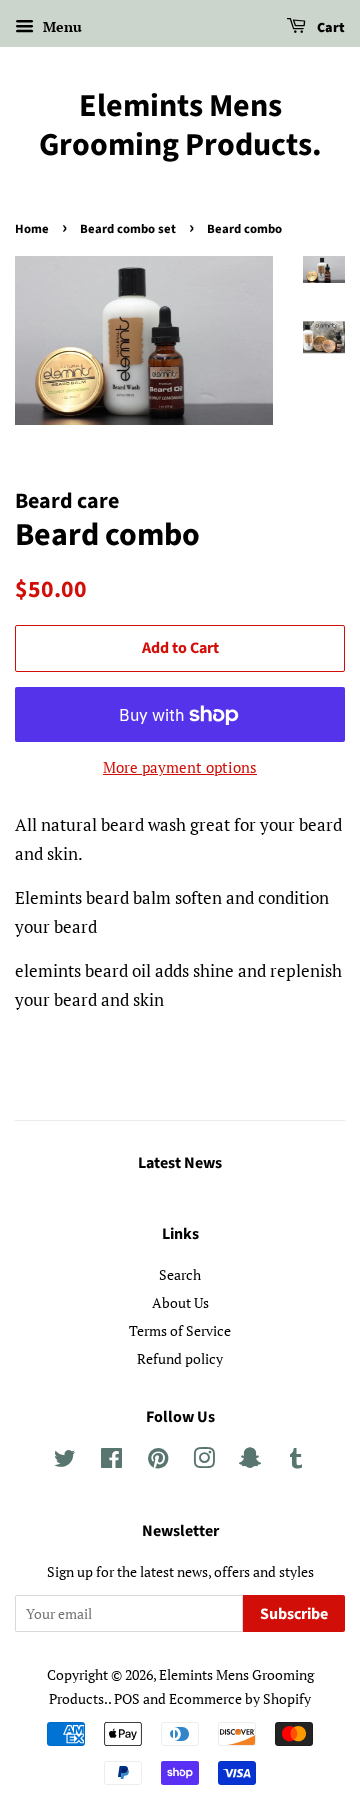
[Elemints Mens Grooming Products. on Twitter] (65, 1461)
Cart (329, 28)
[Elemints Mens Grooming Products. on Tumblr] (296, 1461)
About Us (180, 1302)
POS (127, 1698)
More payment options (180, 767)
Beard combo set (128, 229)
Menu (60, 26)
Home (32, 229)
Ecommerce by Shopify (240, 1698)
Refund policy (180, 1358)
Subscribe (294, 1614)
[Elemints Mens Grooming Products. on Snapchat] (250, 1461)
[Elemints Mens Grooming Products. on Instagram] (204, 1461)
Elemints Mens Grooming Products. (180, 125)
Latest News (180, 1163)
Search (180, 1274)
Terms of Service (180, 1330)
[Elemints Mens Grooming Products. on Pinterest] (158, 1461)
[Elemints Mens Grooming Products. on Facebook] (111, 1461)
